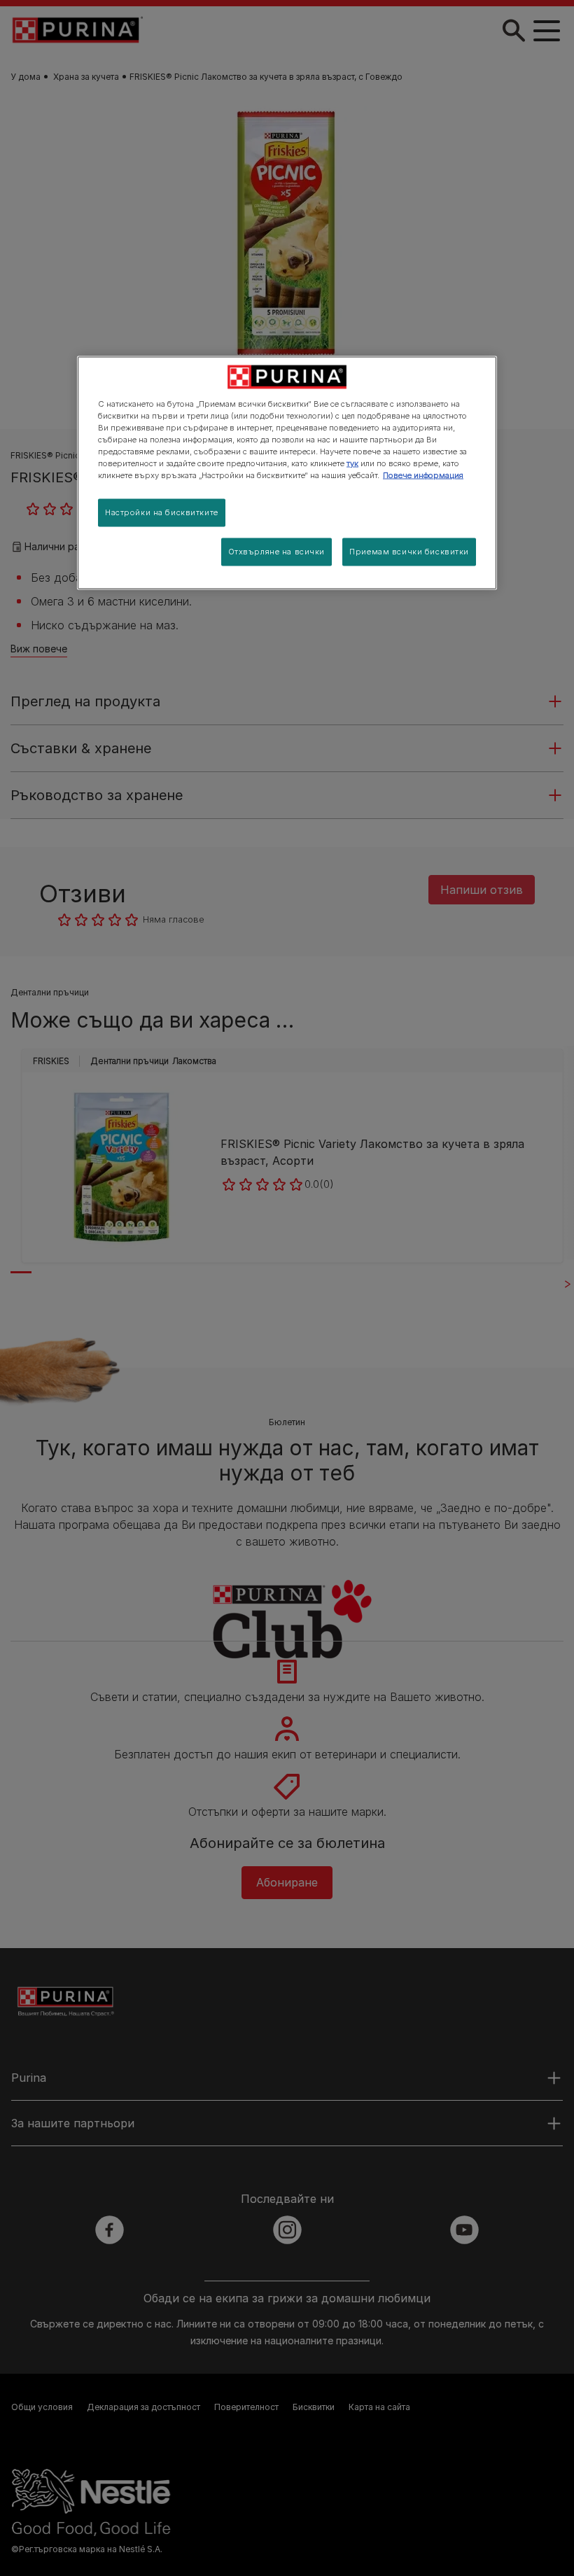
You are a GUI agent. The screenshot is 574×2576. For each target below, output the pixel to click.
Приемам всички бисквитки (409, 552)
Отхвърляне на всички (276, 552)
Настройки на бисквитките (162, 512)
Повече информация (423, 475)
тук (352, 463)
